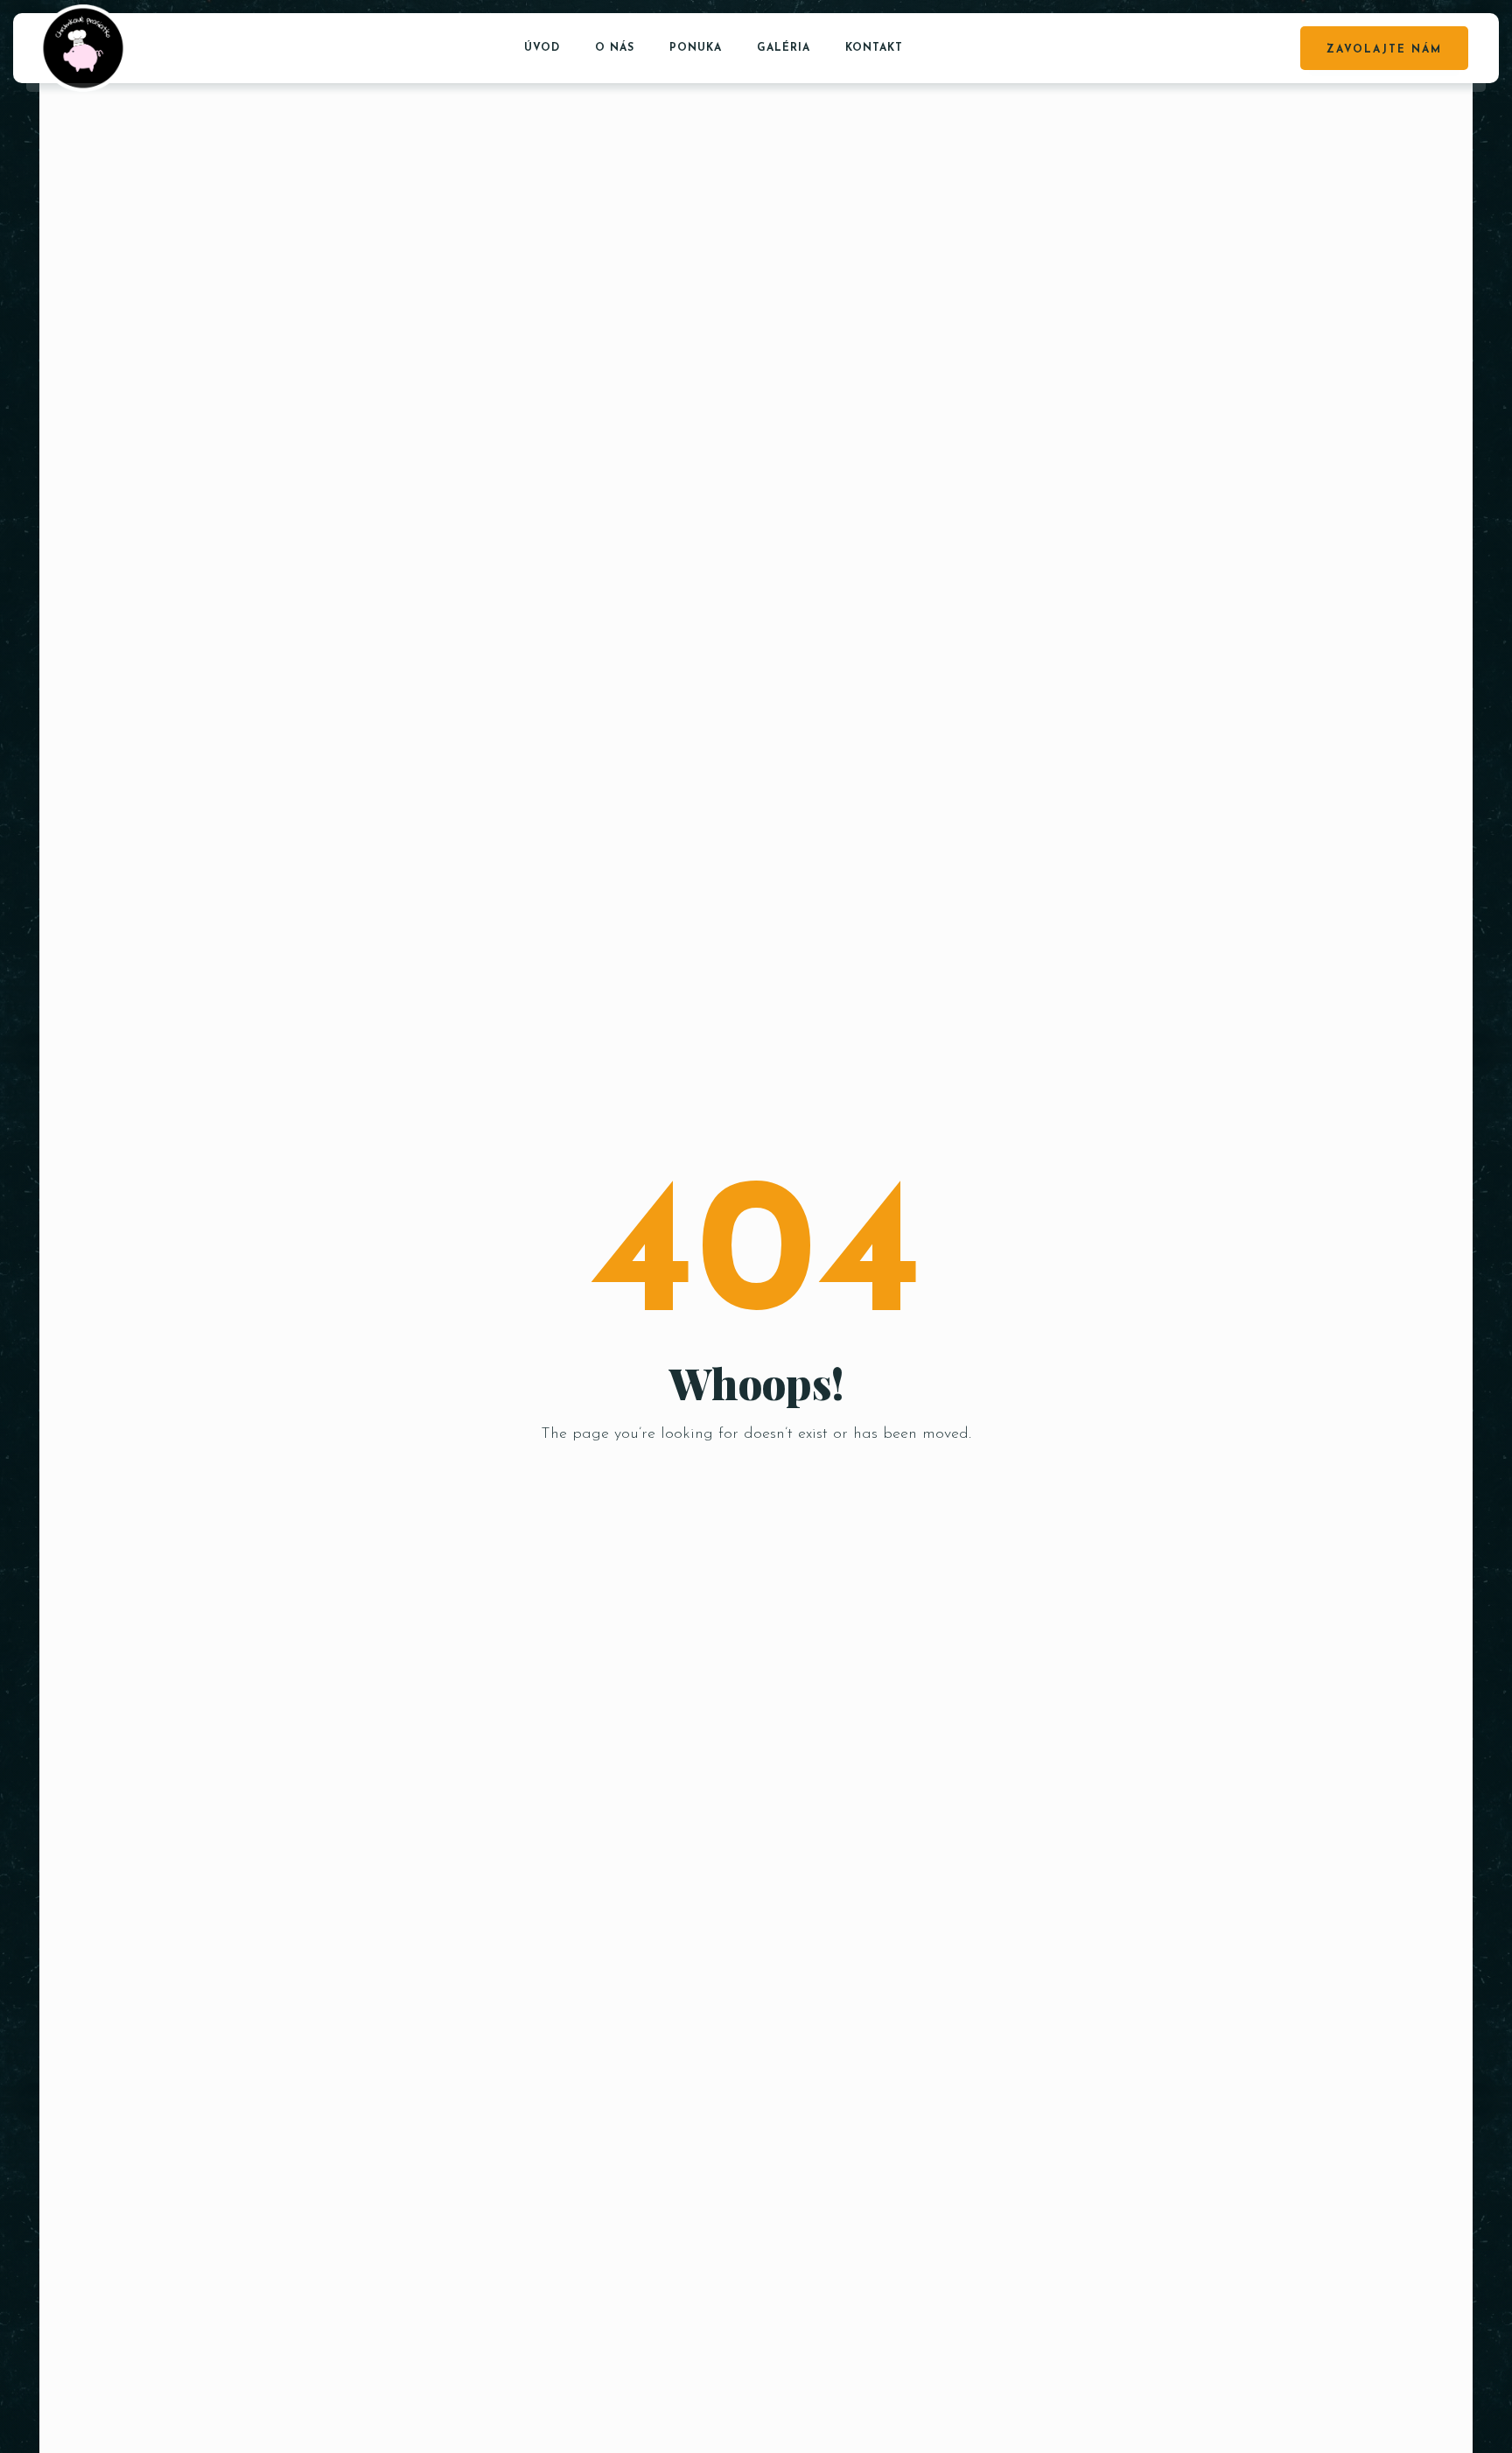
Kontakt (874, 48)
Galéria (784, 48)
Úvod (542, 48)
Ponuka (696, 48)
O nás (615, 48)
